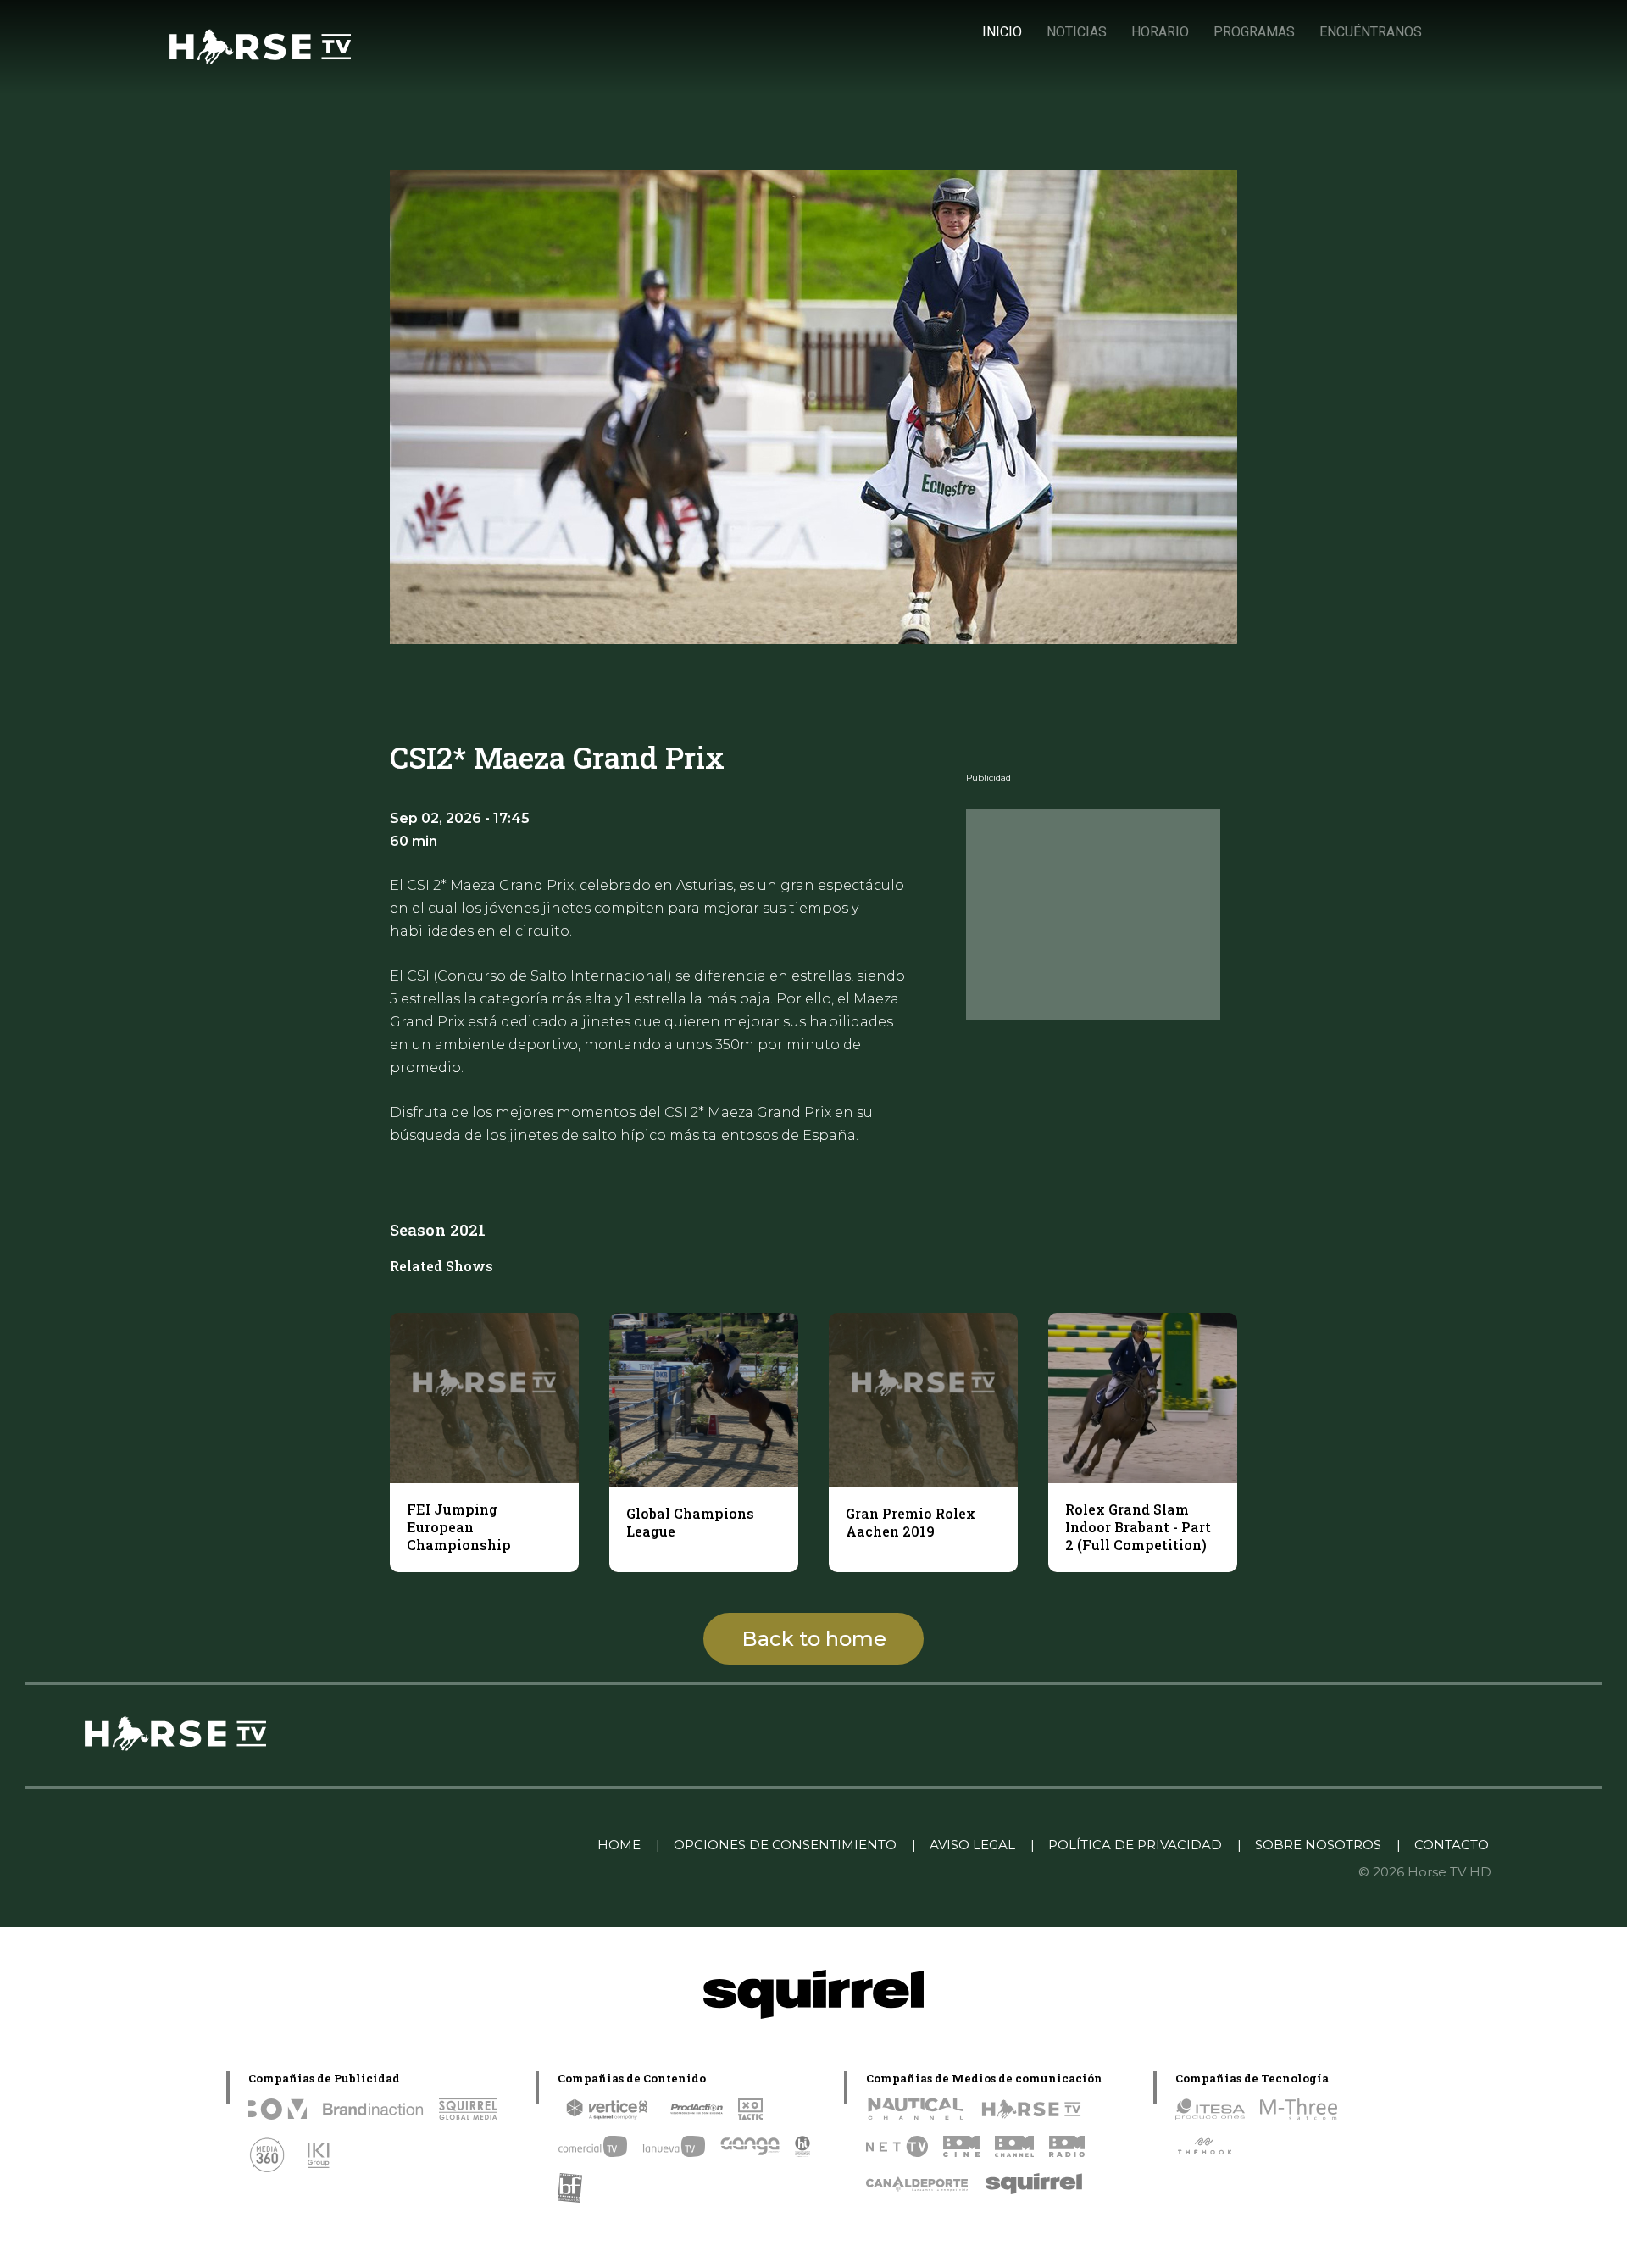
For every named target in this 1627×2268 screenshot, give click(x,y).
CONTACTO (1452, 1845)
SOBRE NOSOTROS (1318, 1845)
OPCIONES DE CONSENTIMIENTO (785, 1845)
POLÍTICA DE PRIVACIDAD (1135, 1845)
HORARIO (1160, 32)
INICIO (1002, 32)
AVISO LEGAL (972, 1845)
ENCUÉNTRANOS (1371, 32)
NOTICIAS (1077, 32)
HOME (619, 1845)
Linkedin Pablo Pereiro (497, 1845)
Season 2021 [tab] (438, 1229)
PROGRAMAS (1254, 32)
